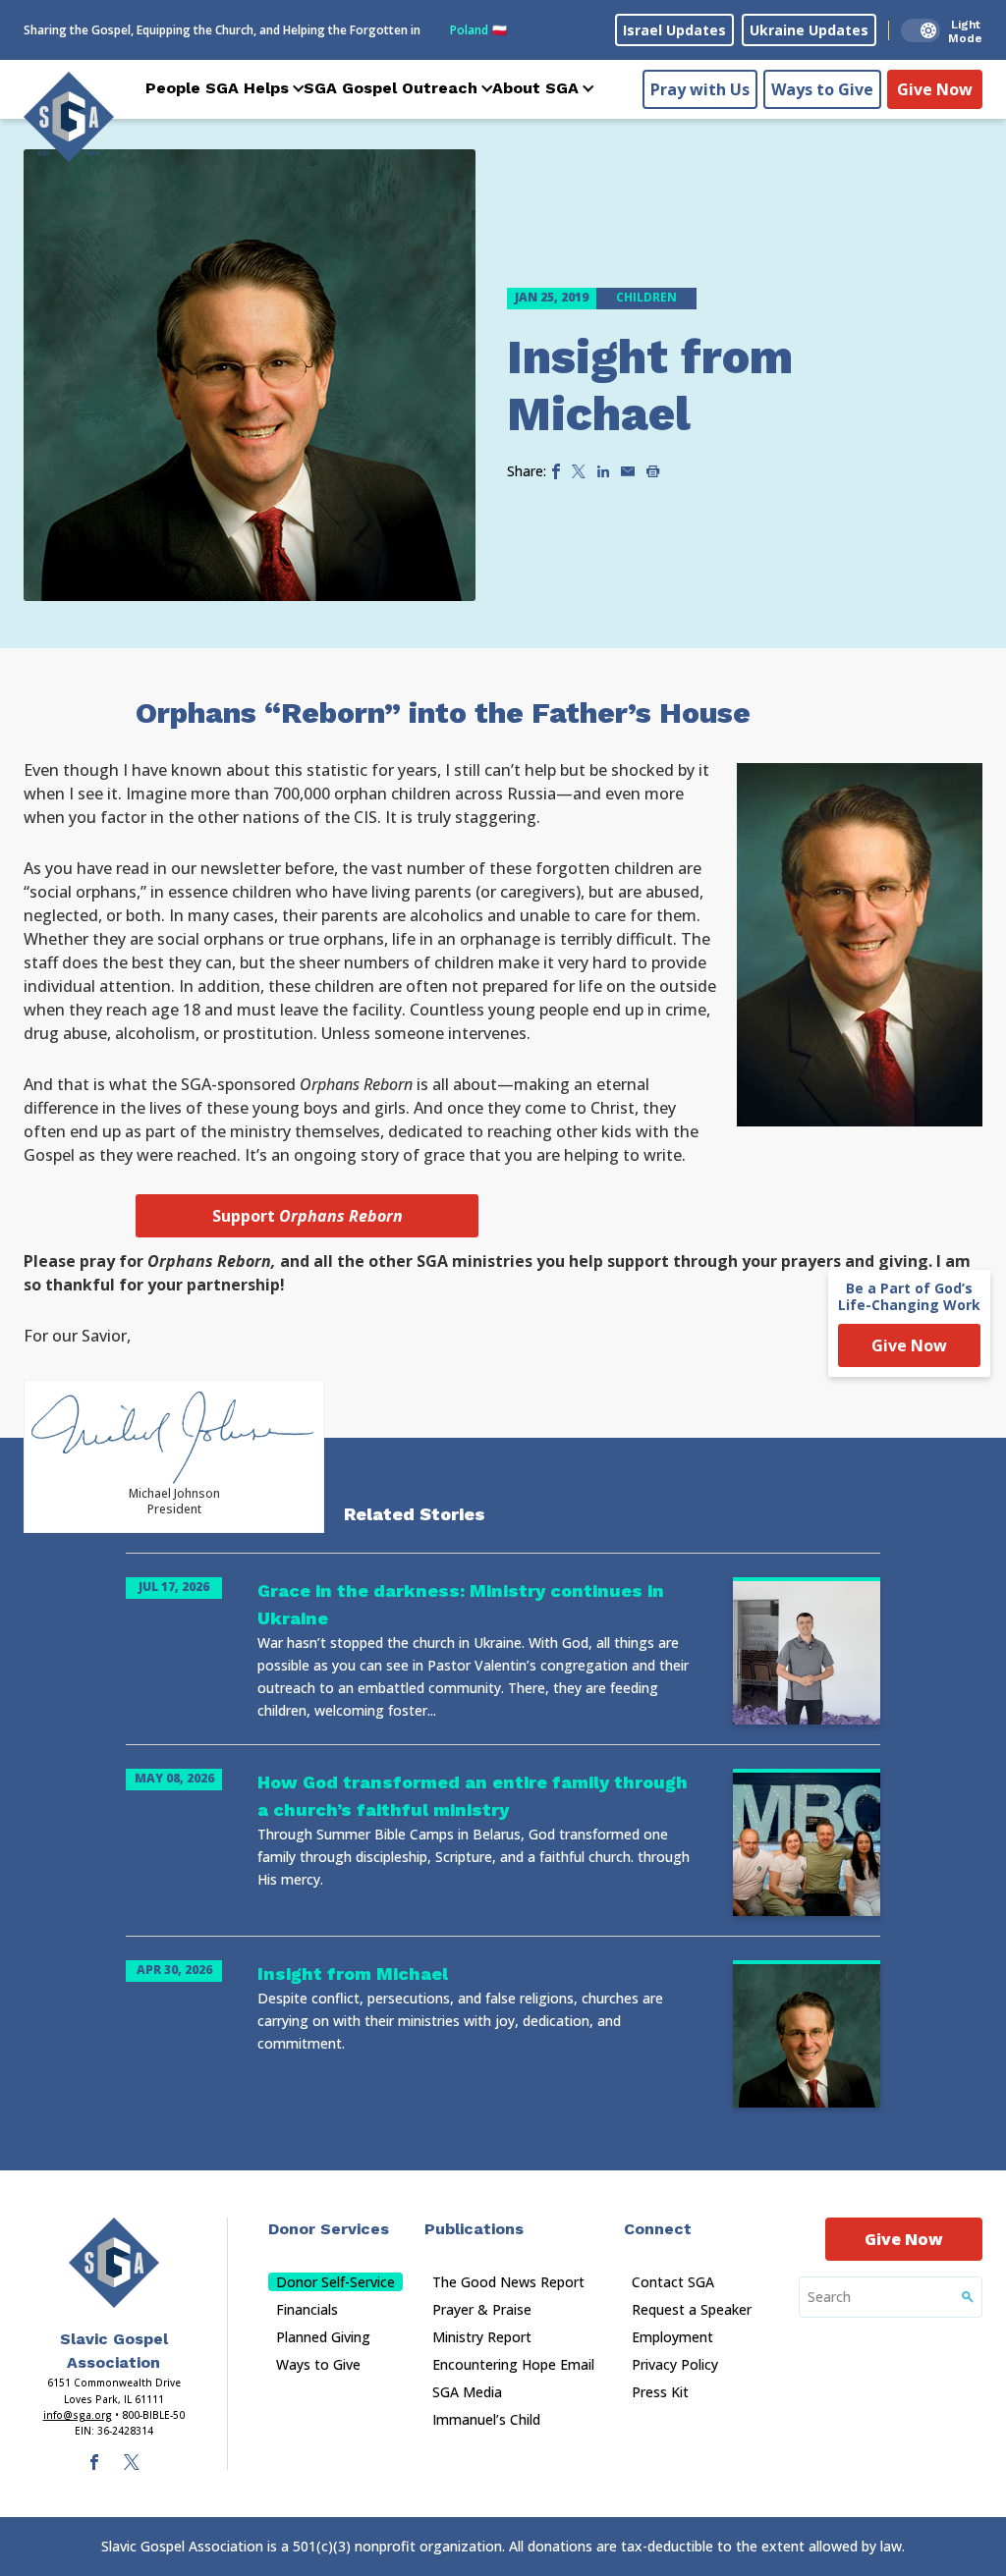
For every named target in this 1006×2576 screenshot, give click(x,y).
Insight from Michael (650, 385)
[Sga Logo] (69, 117)
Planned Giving (323, 2337)
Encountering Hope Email (513, 2364)
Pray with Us (700, 89)
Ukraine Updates (809, 30)
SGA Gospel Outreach (391, 88)
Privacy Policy (675, 2364)
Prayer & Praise (482, 2309)
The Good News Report (508, 2282)
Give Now (935, 89)
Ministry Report (482, 2337)
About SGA (535, 88)
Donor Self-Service (335, 2282)
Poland (478, 30)
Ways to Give (822, 89)
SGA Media (467, 2392)
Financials (307, 2309)
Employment (672, 2337)
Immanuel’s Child (486, 2419)
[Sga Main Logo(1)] (114, 2263)
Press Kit (660, 2392)
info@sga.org (78, 2415)
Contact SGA (673, 2282)
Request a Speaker (692, 2309)
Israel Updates (674, 30)
